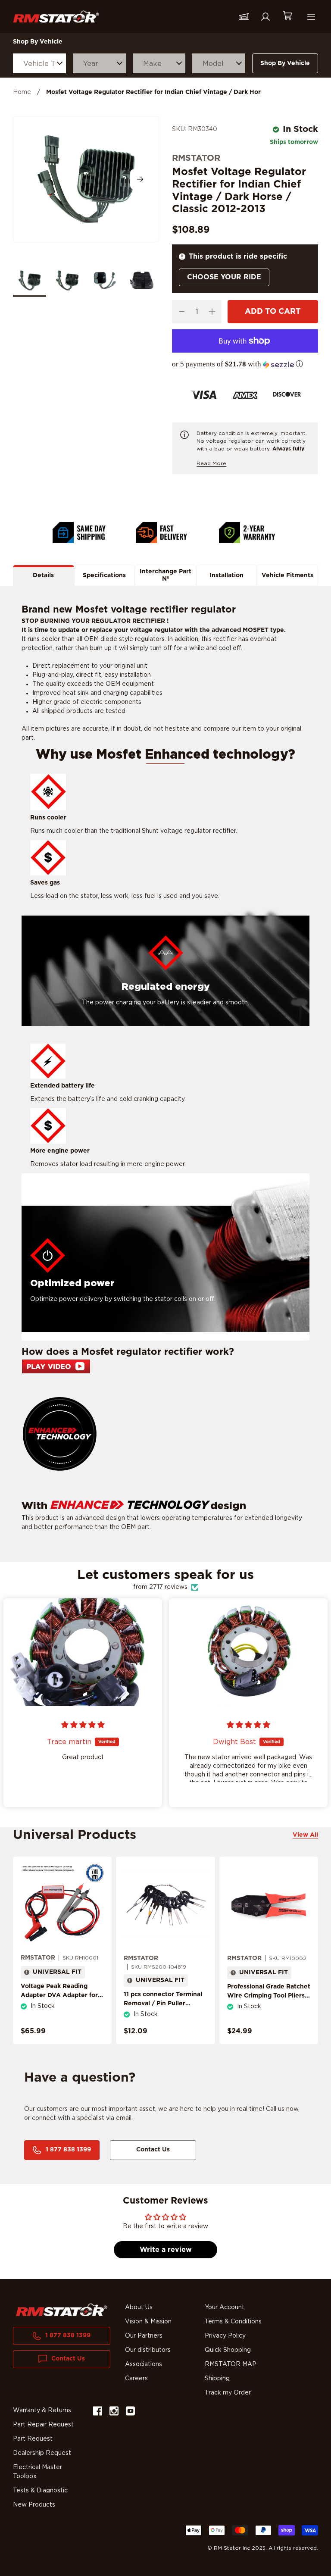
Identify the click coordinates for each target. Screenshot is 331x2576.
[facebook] (98, 2412)
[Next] (140, 179)
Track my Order (228, 2393)
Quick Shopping (228, 2350)
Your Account (225, 2307)
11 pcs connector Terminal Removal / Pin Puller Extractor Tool (163, 2004)
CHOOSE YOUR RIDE (224, 277)
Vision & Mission (148, 2322)
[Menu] (311, 17)
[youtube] (130, 2412)
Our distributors (148, 2350)
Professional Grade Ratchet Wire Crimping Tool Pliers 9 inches (269, 1996)
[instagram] (114, 2412)
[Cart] (287, 17)
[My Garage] (244, 17)
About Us (139, 2307)
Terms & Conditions (233, 2322)
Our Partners (144, 2336)
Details (43, 575)
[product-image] (62, 1905)
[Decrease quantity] (182, 312)
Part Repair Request (43, 2425)
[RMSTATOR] (56, 17)
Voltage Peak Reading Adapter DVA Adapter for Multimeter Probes (59, 1995)
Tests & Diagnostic (40, 2491)
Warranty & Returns (42, 2410)
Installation (226, 575)
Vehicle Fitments (287, 575)
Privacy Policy (225, 2336)
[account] (265, 17)
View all (305, 1835)
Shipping (217, 2379)
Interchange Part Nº (165, 575)
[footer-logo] (62, 2310)
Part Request (33, 2439)
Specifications (104, 575)
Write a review (166, 2250)
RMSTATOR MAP (231, 2364)
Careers (136, 2379)
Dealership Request (42, 2453)
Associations (144, 2364)
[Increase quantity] (212, 312)
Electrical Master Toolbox (37, 2472)
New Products (34, 2505)
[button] (245, 364)
